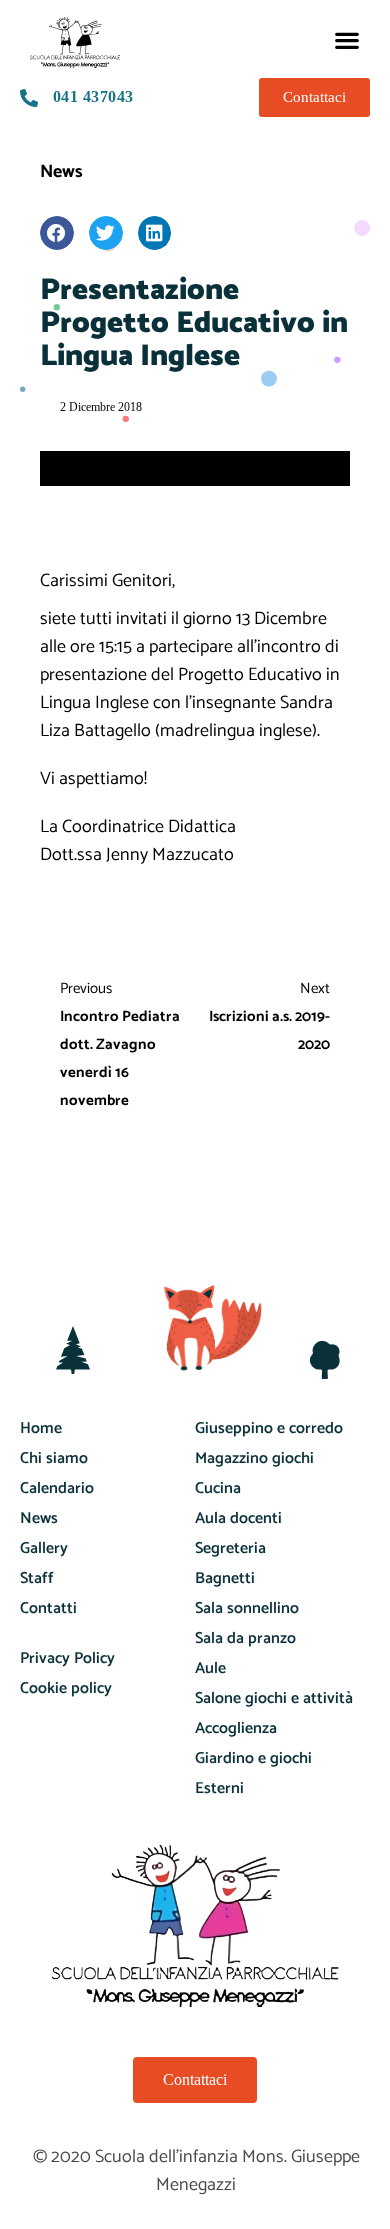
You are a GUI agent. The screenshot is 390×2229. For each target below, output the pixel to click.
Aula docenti (238, 1518)
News (61, 172)
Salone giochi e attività (274, 1698)
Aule (210, 1668)
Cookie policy (66, 1688)
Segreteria (230, 1548)
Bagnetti (225, 1578)
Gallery (44, 1548)
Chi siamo (54, 1458)
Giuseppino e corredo (269, 1428)
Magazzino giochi (254, 1458)
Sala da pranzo (245, 1638)
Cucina (218, 1488)
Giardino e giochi (253, 1758)
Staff (37, 1578)
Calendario (57, 1488)
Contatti (48, 1608)
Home (41, 1428)
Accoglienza (236, 1728)
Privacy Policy (67, 1658)
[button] (347, 39)
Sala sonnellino (247, 1608)
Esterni (219, 1788)
